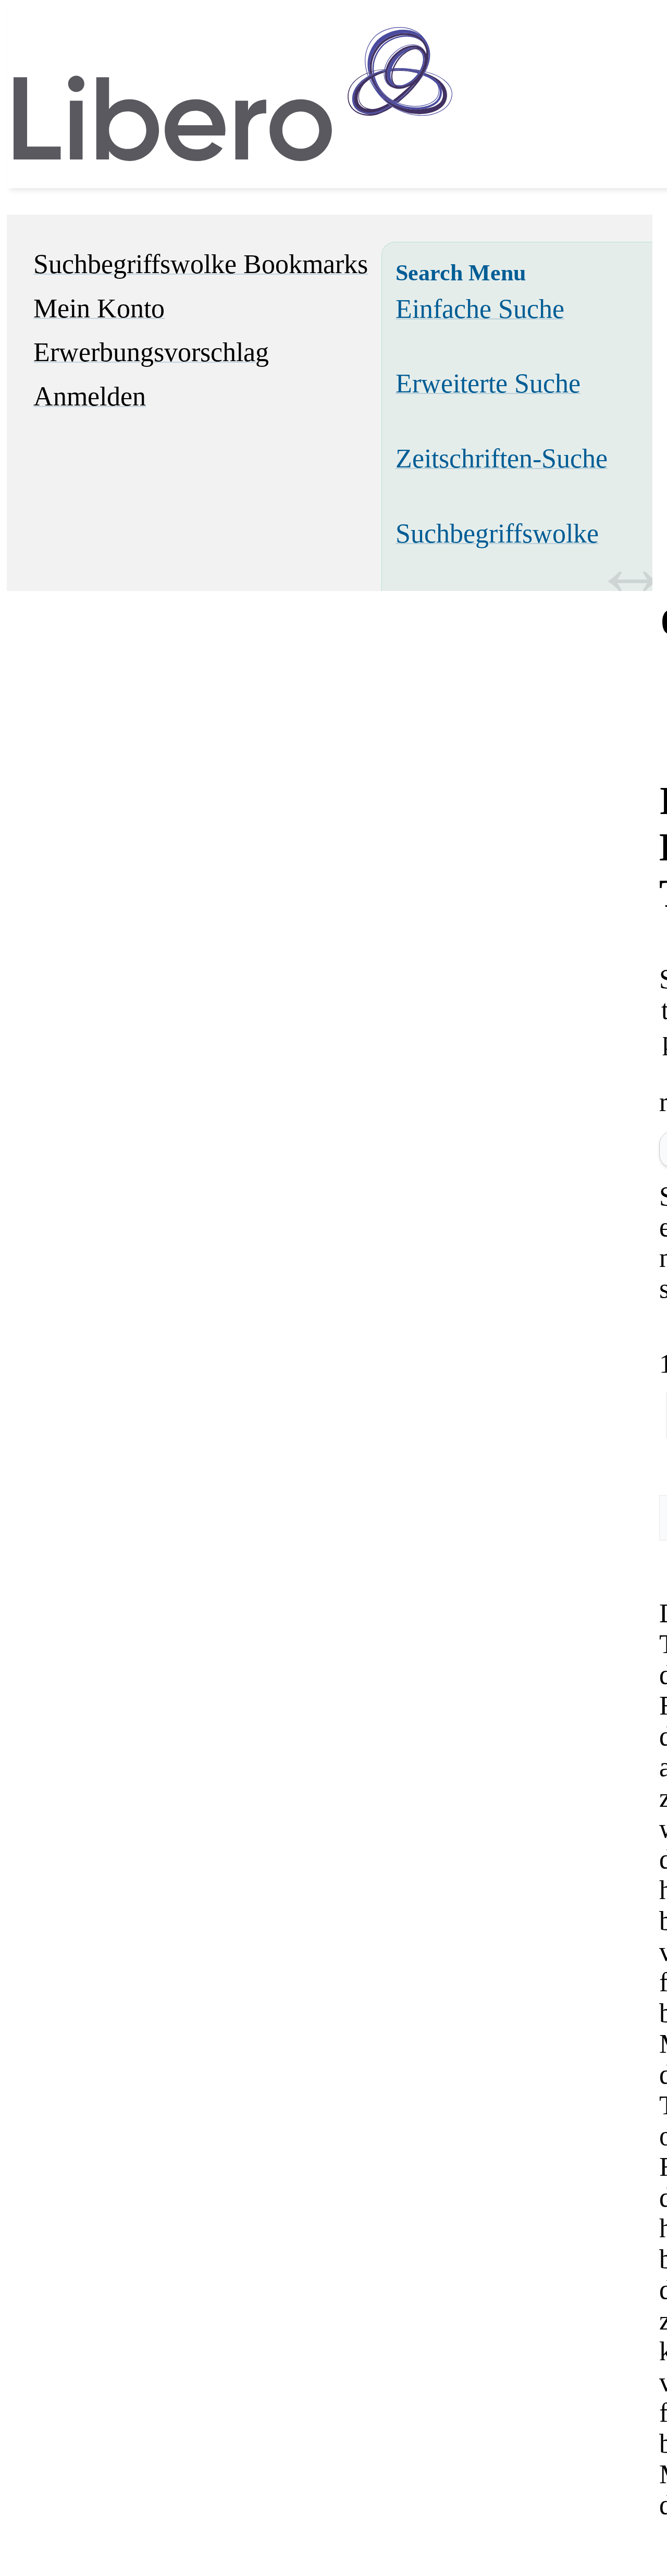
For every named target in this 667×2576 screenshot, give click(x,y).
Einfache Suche (480, 309)
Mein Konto (99, 308)
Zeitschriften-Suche (502, 458)
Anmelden (90, 396)
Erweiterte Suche (488, 383)
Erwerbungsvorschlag (151, 352)
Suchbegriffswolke (497, 533)
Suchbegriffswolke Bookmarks (201, 264)
